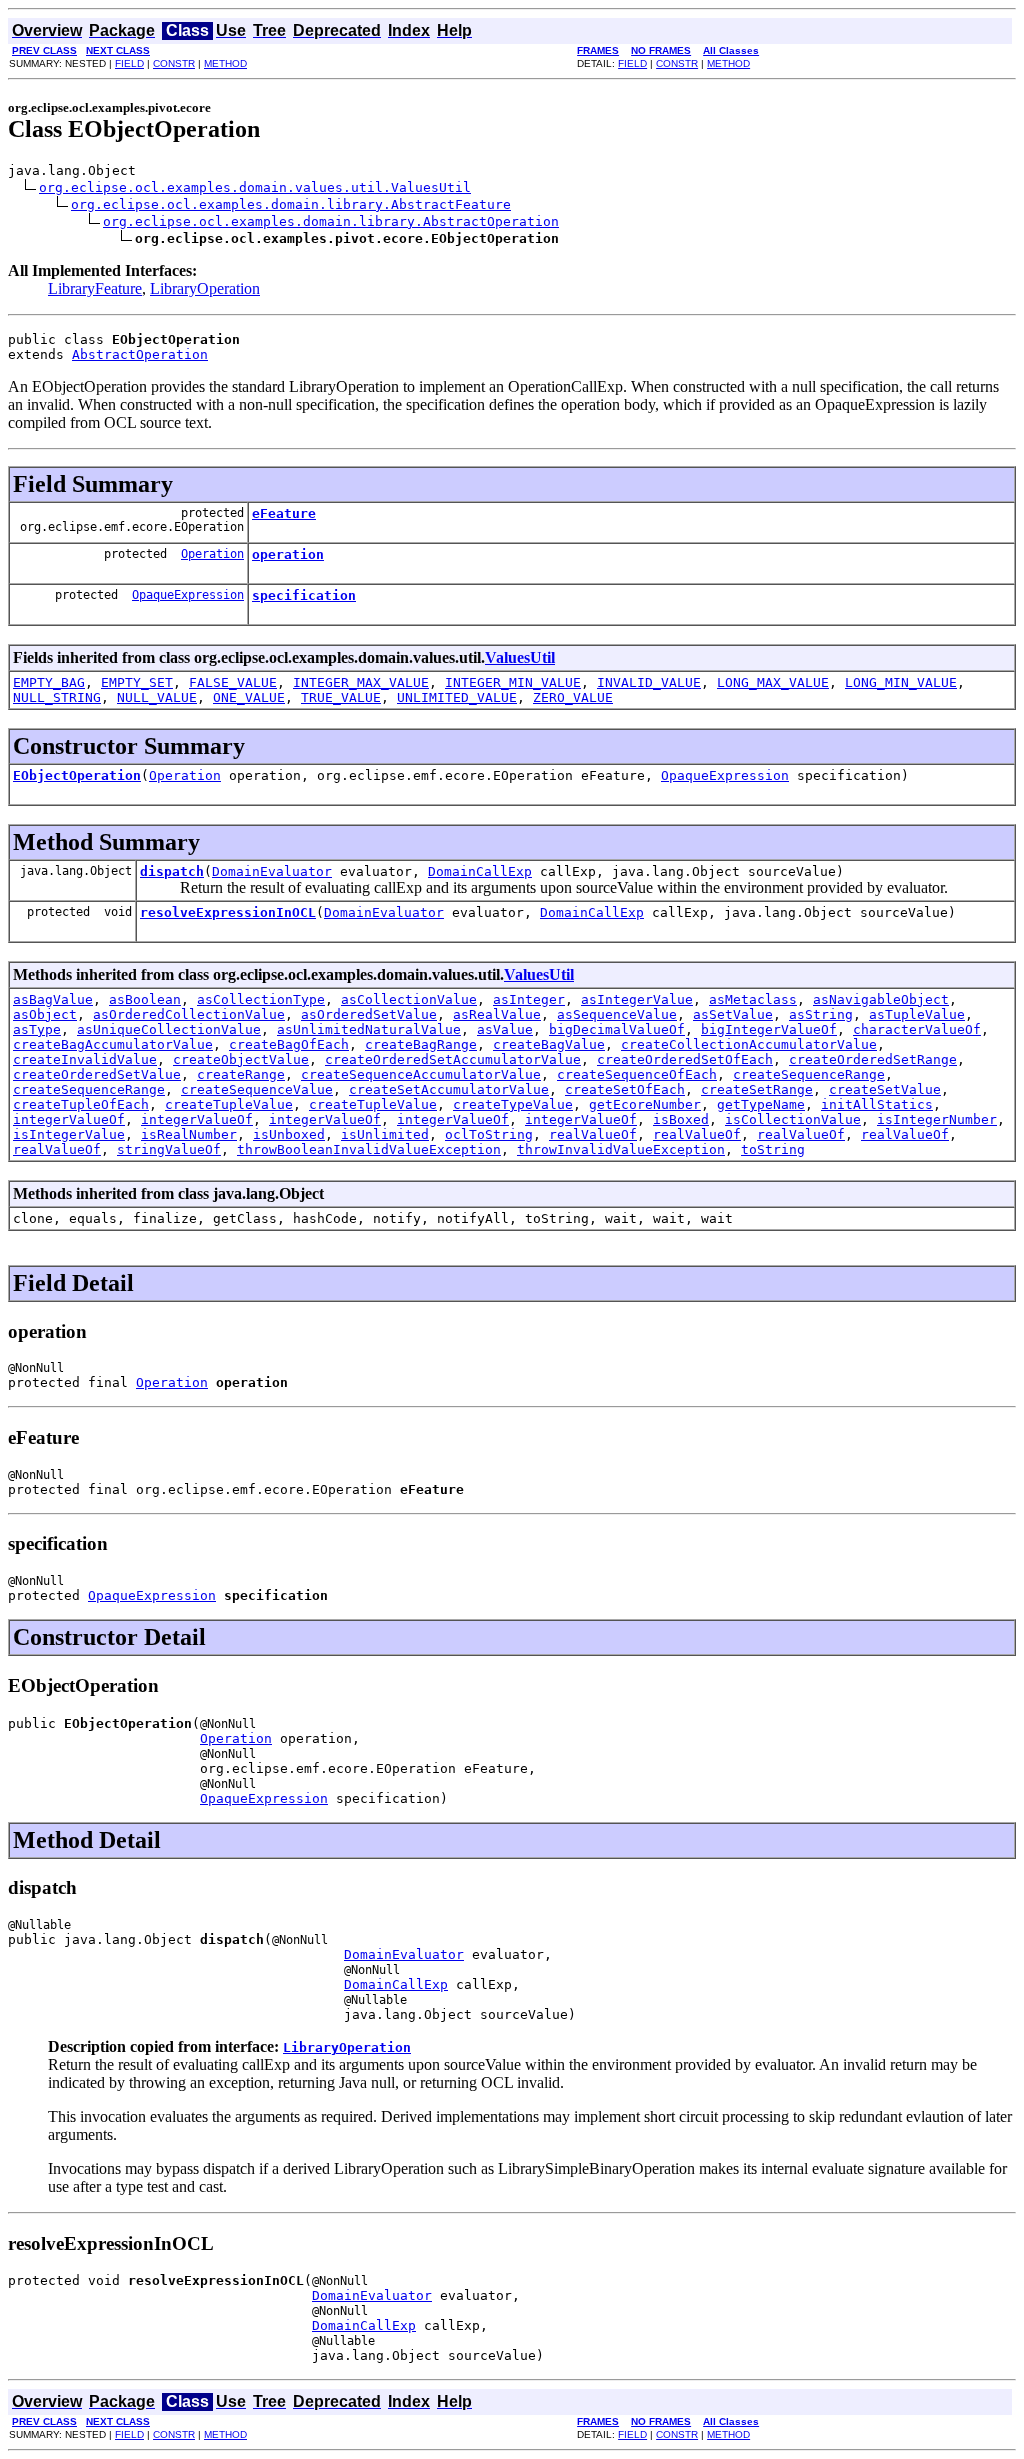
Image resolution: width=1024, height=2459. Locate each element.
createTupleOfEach (81, 1104)
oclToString (489, 1134)
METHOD (225, 63)
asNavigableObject (881, 999)
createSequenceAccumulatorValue (421, 1074)
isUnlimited (385, 1134)
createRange (241, 1074)
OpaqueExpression (188, 595)
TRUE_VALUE (341, 697)
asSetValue (733, 1014)
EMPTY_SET (137, 682)
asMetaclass (753, 999)
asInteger (529, 999)
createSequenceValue (257, 1089)
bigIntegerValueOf (769, 1029)
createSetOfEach (625, 1089)
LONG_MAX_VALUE (773, 682)
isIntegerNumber (937, 1119)
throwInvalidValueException (621, 1149)
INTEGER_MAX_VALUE (361, 682)
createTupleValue (229, 1104)
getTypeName (761, 1104)
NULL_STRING (57, 697)
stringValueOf (169, 1149)
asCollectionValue (409, 999)
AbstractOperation (140, 354)
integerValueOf (69, 1119)
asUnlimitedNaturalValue (369, 1029)
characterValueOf (917, 1029)
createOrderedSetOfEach (685, 1059)
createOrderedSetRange (873, 1059)
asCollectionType (261, 999)
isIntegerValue (69, 1134)
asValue (505, 1029)
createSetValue (885, 1089)
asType (37, 1029)
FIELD (129, 63)
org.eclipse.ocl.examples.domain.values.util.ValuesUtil (255, 187)
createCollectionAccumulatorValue (749, 1044)
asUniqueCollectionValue (169, 1029)
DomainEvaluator (272, 871)
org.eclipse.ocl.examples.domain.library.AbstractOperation (331, 221)
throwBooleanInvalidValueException (369, 1149)
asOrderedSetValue (369, 1014)
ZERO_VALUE (573, 697)
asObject (45, 1014)
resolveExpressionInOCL (228, 912)
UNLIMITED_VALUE (457, 697)
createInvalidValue (85, 1059)
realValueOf (593, 1134)
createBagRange (421, 1044)
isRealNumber (189, 1134)
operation (288, 554)
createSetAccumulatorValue (449, 1089)
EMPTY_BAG (49, 682)
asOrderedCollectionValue (189, 1014)
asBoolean (145, 999)
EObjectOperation (77, 775)
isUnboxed (289, 1134)
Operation (212, 554)
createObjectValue (241, 1059)
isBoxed (681, 1119)
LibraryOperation (205, 288)
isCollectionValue (793, 1119)
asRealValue (497, 1014)
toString (773, 1149)
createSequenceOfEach (637, 1074)
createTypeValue (513, 1104)
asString (821, 1014)
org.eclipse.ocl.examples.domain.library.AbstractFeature (291, 204)
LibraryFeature (95, 288)
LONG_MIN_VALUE (901, 682)
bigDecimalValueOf (617, 1029)
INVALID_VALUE (649, 682)
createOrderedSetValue (97, 1074)
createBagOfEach (289, 1044)
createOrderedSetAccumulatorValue (453, 1059)
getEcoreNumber (645, 1104)
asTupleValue (917, 1014)
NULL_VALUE (157, 697)
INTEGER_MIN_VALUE (513, 682)
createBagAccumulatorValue (113, 1044)
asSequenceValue (617, 1014)
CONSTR (174, 63)
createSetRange (757, 1089)
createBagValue (549, 1044)
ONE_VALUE (249, 697)
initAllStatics (877, 1104)
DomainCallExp (480, 871)
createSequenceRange (809, 1074)
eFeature (284, 513)
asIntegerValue (637, 999)
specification (304, 595)
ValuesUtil (520, 657)
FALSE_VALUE (233, 682)
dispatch (172, 871)
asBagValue (53, 999)
